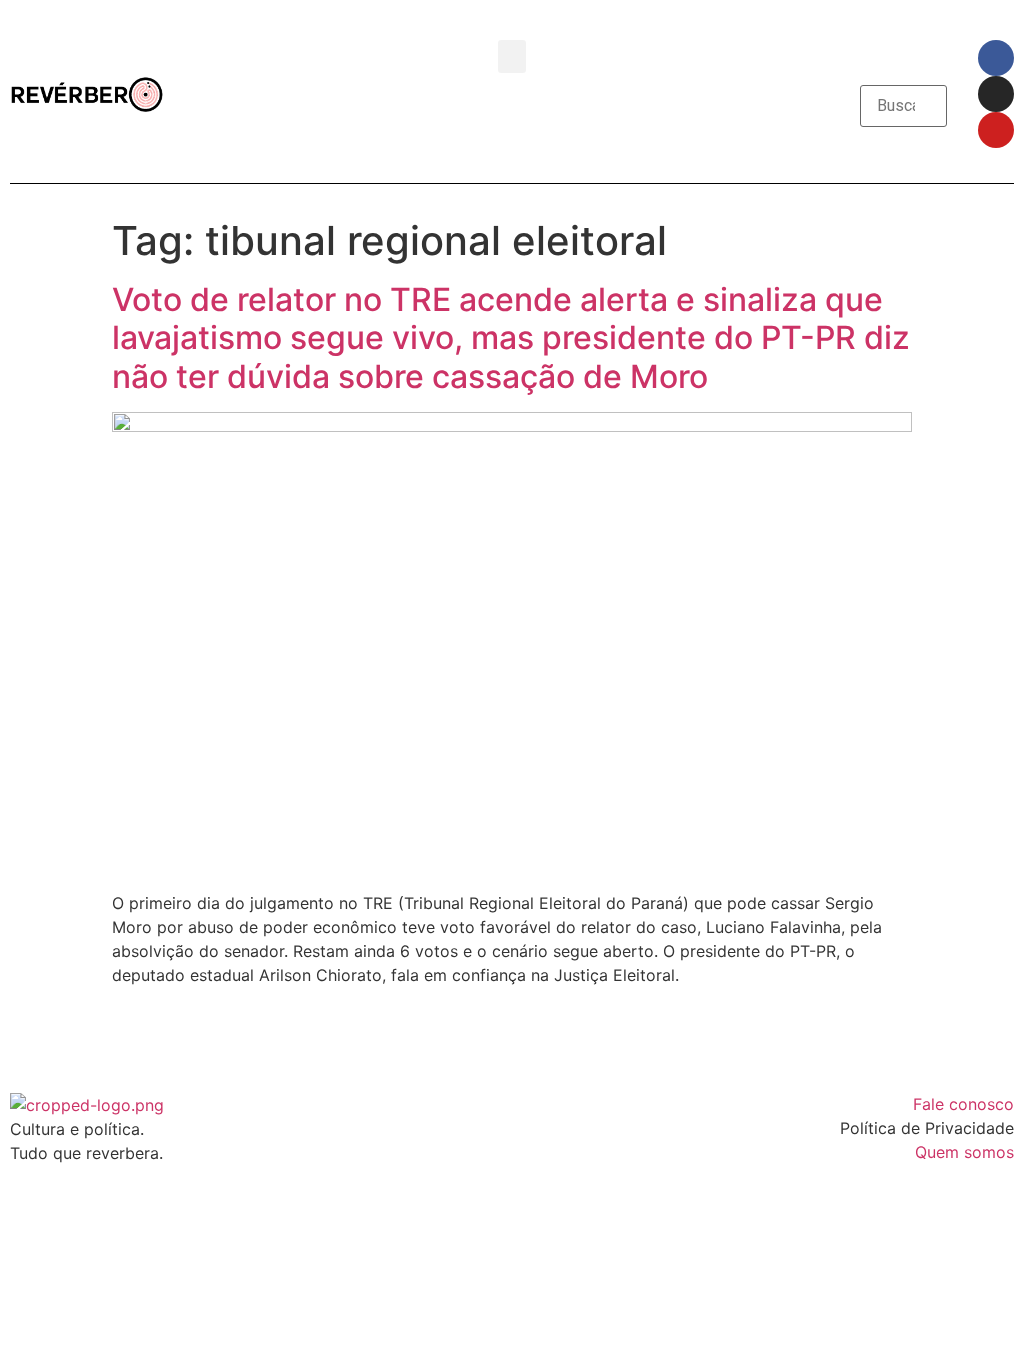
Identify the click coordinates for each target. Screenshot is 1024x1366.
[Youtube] (996, 130)
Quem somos (964, 1152)
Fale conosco (963, 1104)
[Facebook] (996, 58)
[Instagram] (996, 94)
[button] (512, 56)
